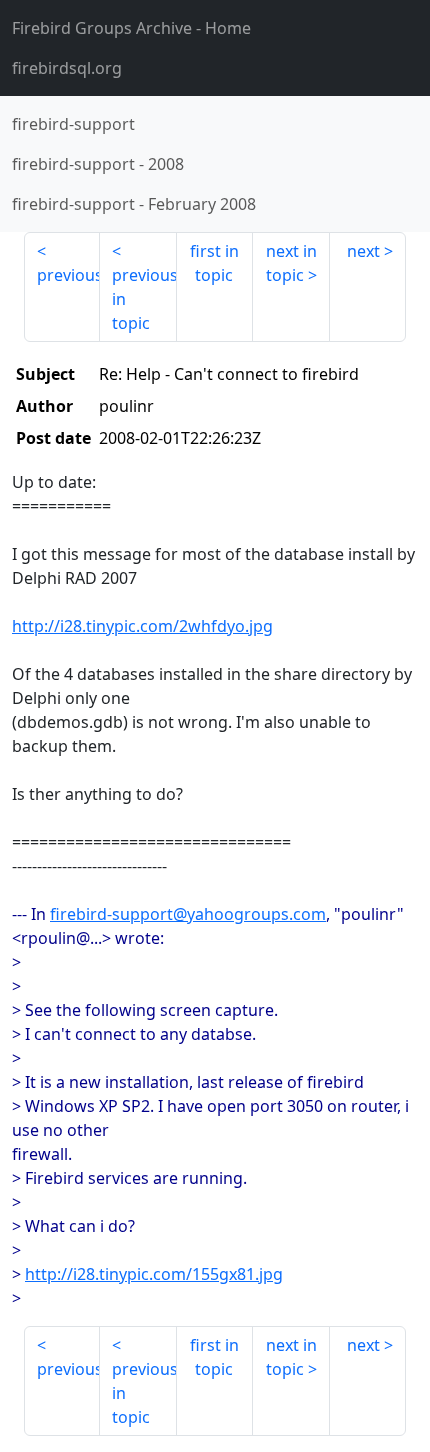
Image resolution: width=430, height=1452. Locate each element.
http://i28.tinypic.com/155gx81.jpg (154, 1274)
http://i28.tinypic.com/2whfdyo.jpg (142, 626)
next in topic (291, 263)
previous (68, 275)
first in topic (214, 263)
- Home (131, 28)
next (363, 251)
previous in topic (144, 299)
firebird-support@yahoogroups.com (188, 914)
